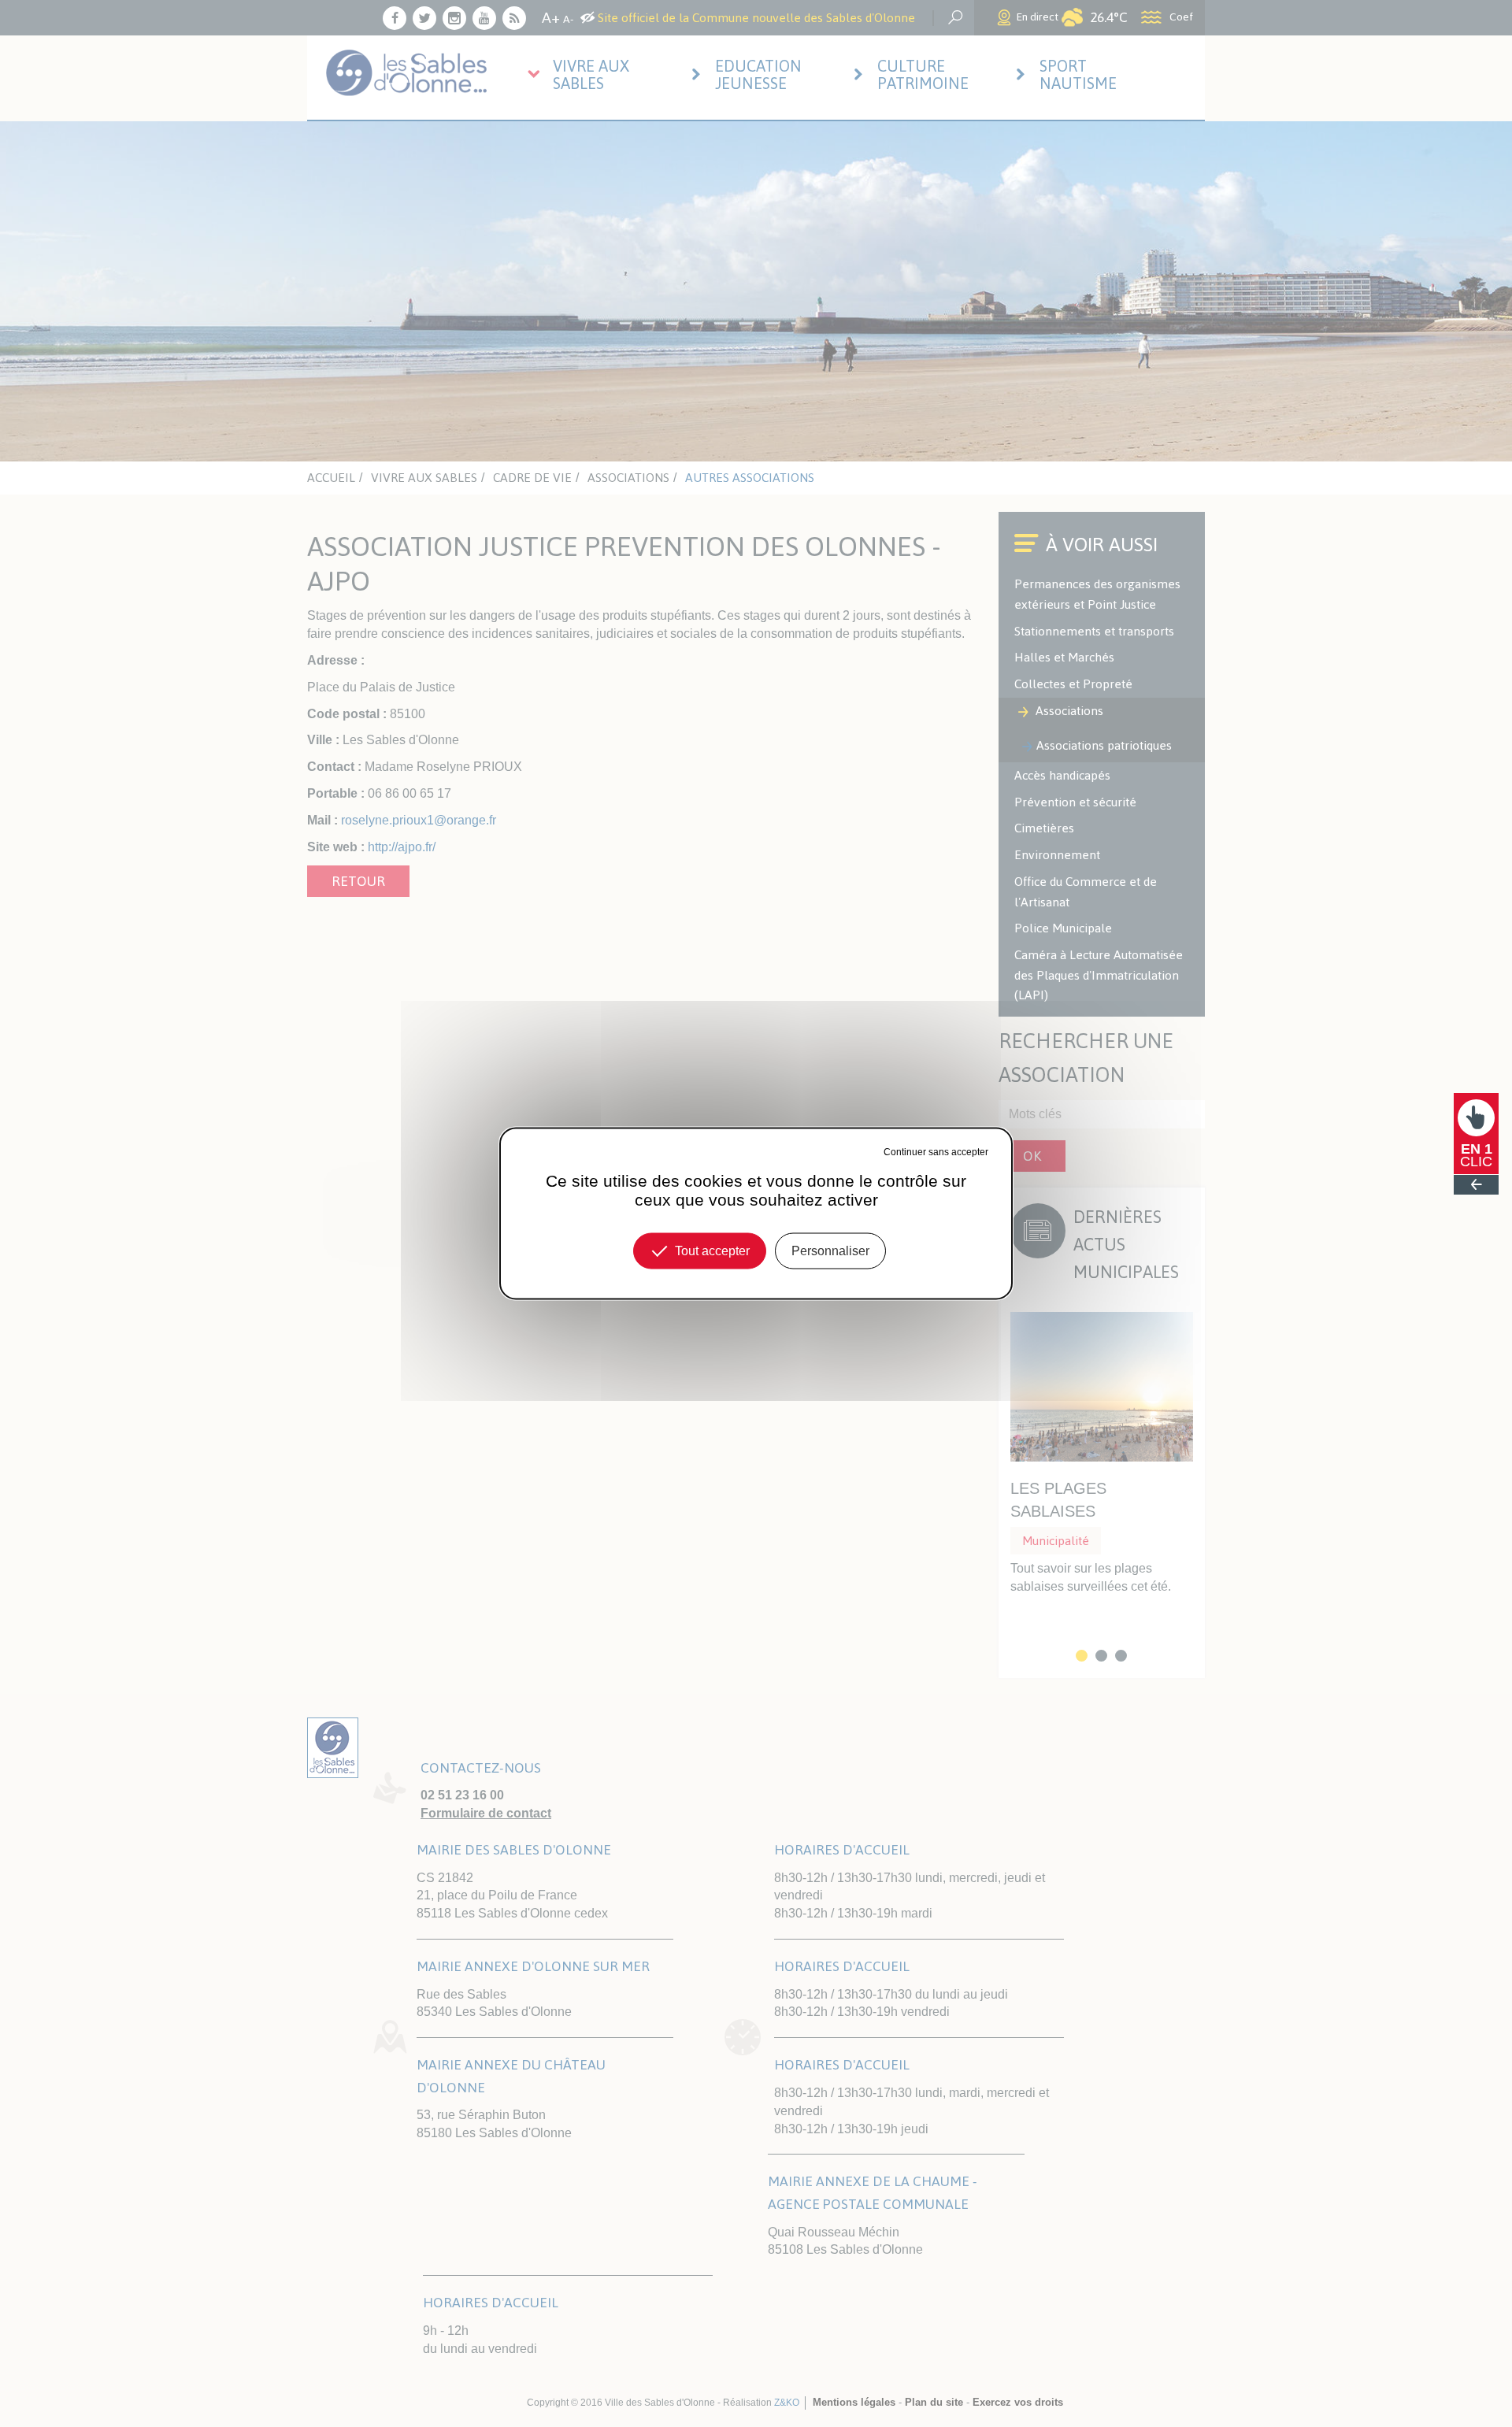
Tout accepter (712, 1251)
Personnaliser (830, 1251)
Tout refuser (857, 1152)
